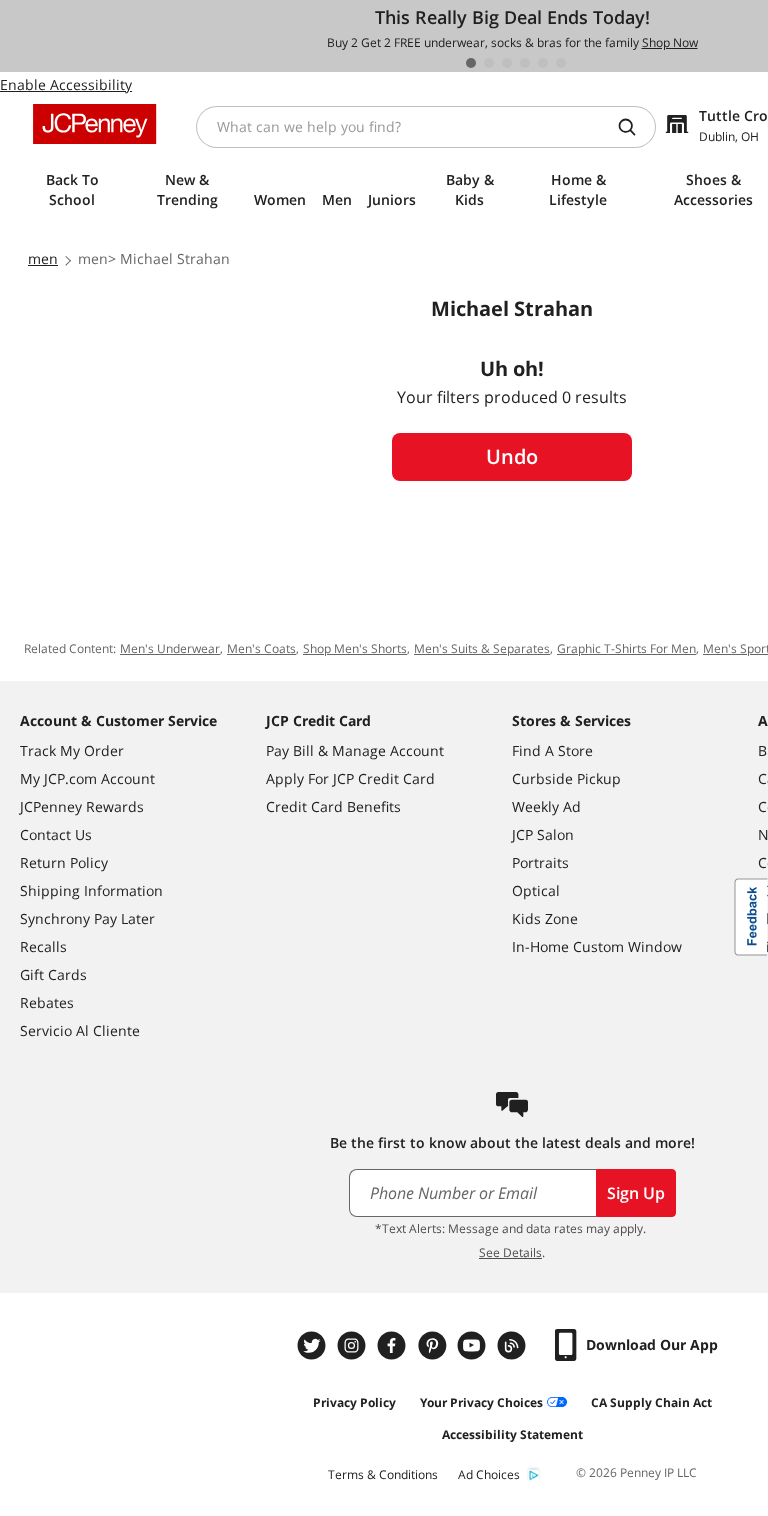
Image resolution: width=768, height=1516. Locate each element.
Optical (536, 890)
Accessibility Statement (512, 1434)
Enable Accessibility (66, 84)
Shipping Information (91, 890)
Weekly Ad (546, 806)
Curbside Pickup (566, 778)
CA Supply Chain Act (651, 1402)
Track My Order (72, 750)
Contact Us (56, 834)
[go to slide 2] (489, 63)
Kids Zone (545, 918)
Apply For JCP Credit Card (350, 778)
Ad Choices (489, 1474)
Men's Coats (261, 648)
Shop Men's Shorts (355, 648)
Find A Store (552, 750)
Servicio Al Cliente (80, 1030)
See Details (510, 1252)
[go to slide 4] (525, 63)
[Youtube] (474, 1345)
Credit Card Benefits (333, 806)
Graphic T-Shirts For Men (626, 648)
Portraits (540, 862)
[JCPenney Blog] (514, 1345)
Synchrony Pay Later (87, 918)
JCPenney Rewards (82, 806)
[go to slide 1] (471, 63)
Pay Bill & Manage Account (355, 750)
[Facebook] (394, 1345)
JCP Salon (543, 834)
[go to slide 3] (507, 63)
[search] (635, 127)
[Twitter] (314, 1345)
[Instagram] (354, 1345)
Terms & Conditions (383, 1474)
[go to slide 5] (543, 63)
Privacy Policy (354, 1402)
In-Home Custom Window (597, 946)
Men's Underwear (170, 648)
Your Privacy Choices (481, 1402)
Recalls (43, 946)
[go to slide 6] (561, 63)
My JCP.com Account (87, 778)
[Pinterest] (434, 1345)
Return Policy (64, 862)
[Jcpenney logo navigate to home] (94, 124)
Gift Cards (53, 974)
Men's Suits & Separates (482, 648)
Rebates (47, 1002)
